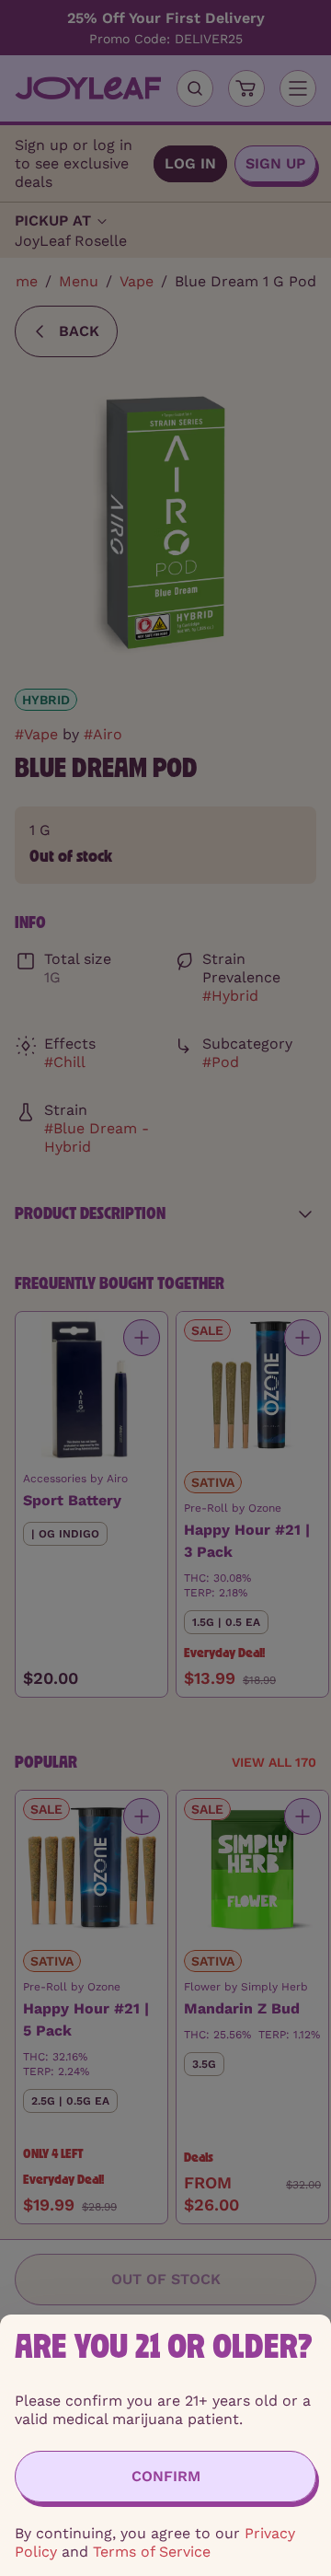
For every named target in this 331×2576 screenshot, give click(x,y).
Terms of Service (152, 2552)
